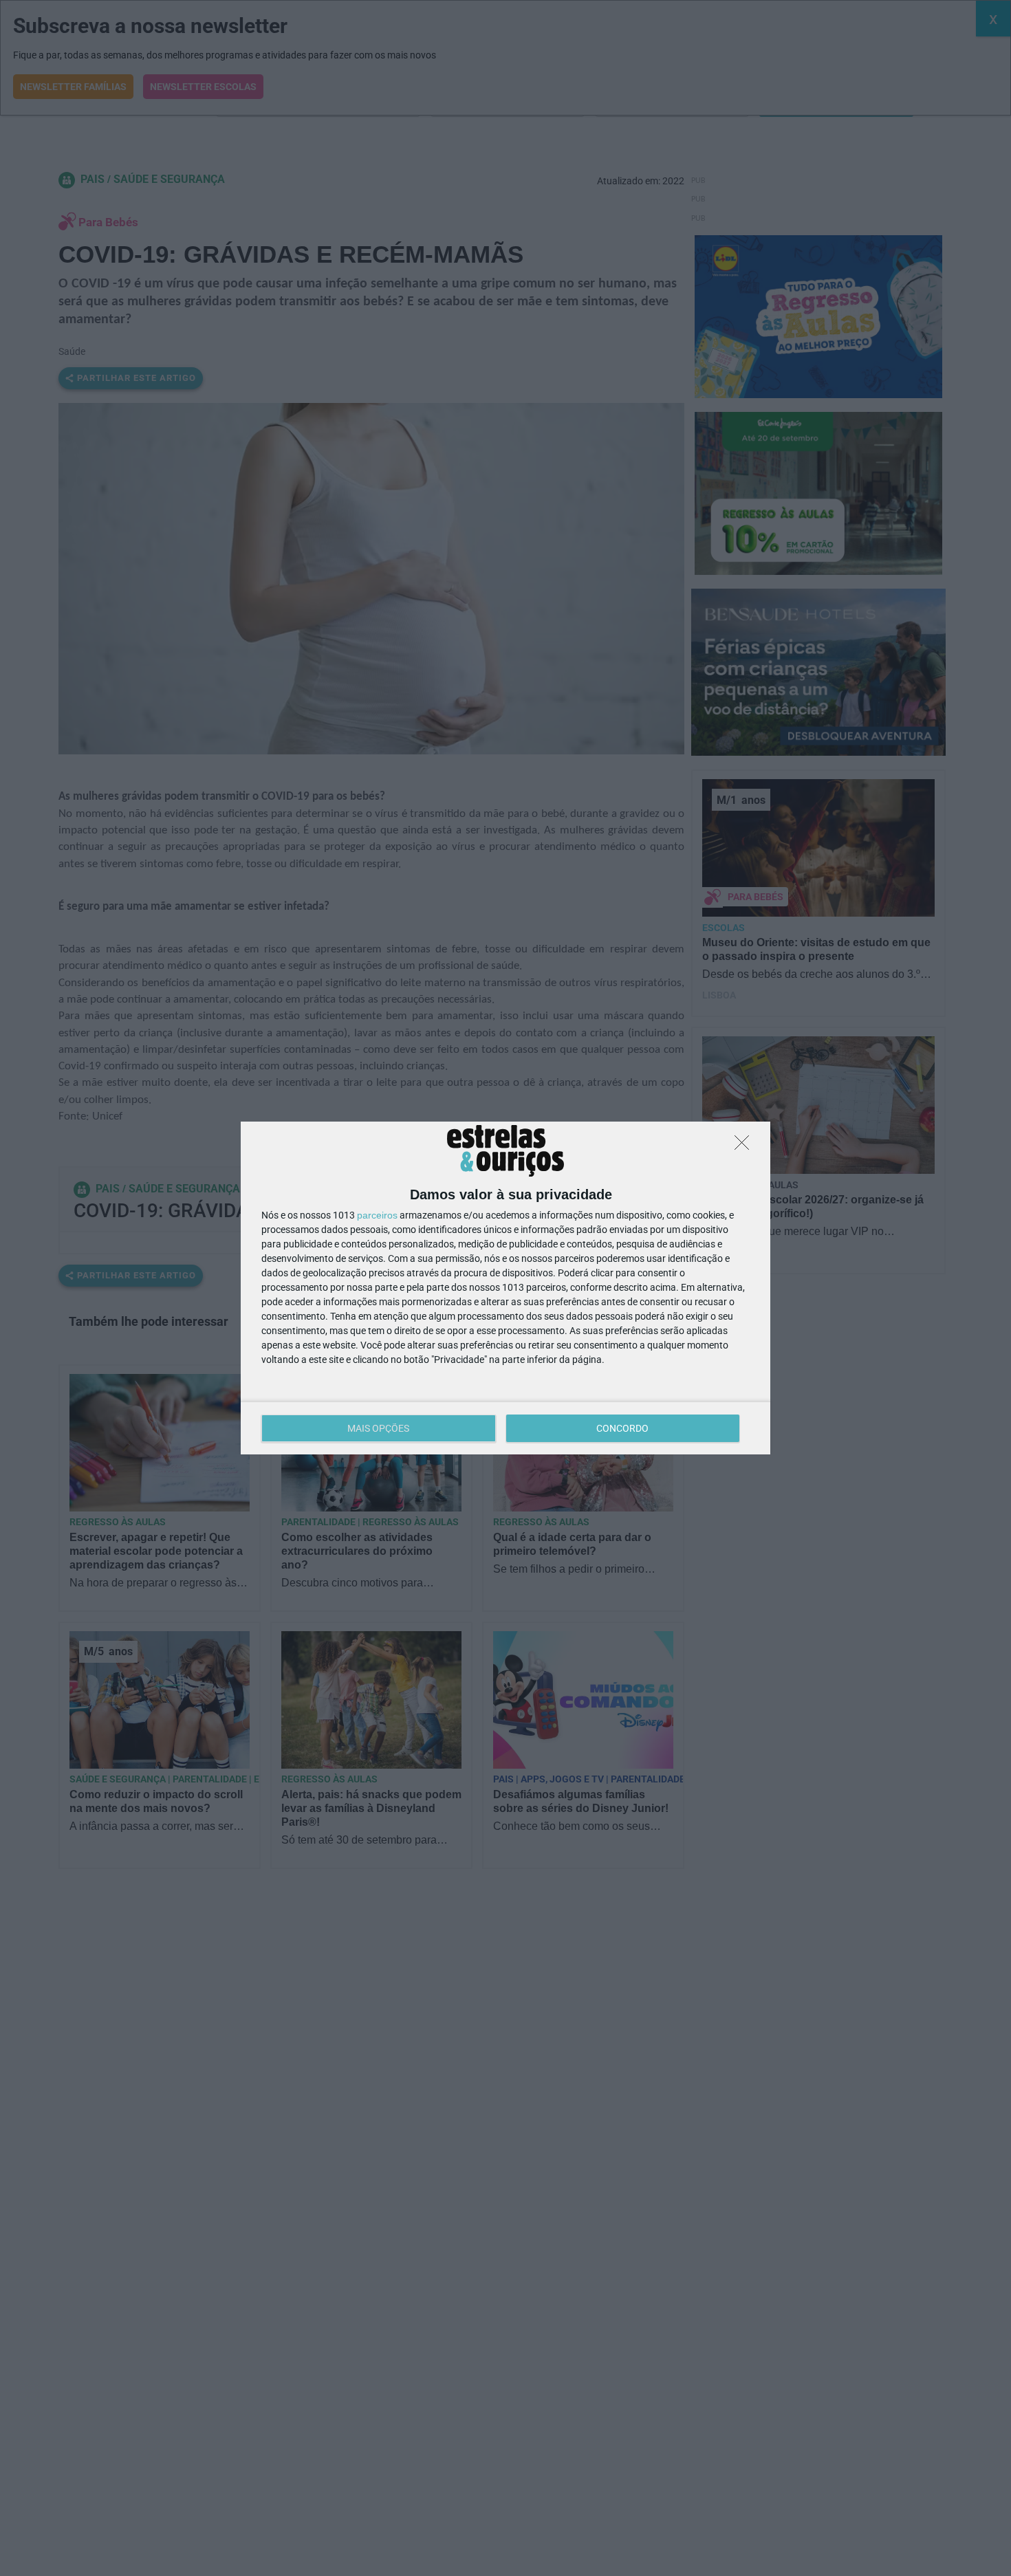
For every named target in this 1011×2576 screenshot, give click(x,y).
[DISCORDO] (746, 1146)
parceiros (377, 1215)
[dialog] (505, 1288)
